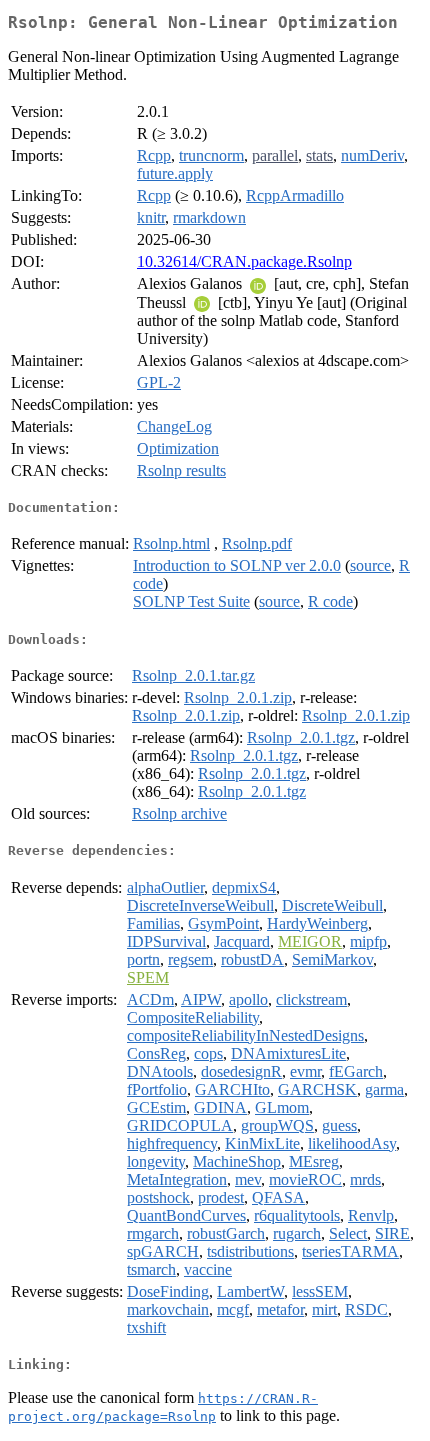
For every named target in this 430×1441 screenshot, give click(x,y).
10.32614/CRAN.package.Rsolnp (244, 261)
